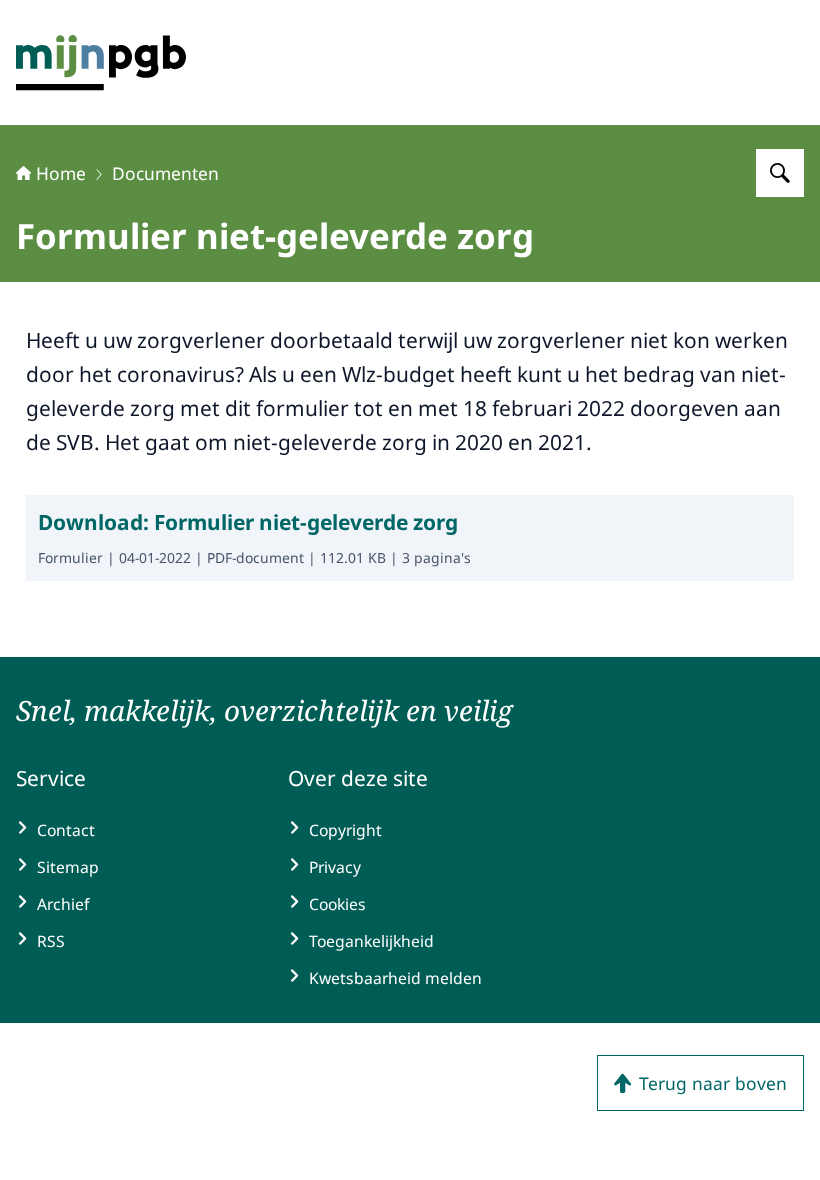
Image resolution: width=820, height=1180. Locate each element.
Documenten (165, 173)
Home (61, 173)
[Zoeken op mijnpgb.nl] (780, 173)
